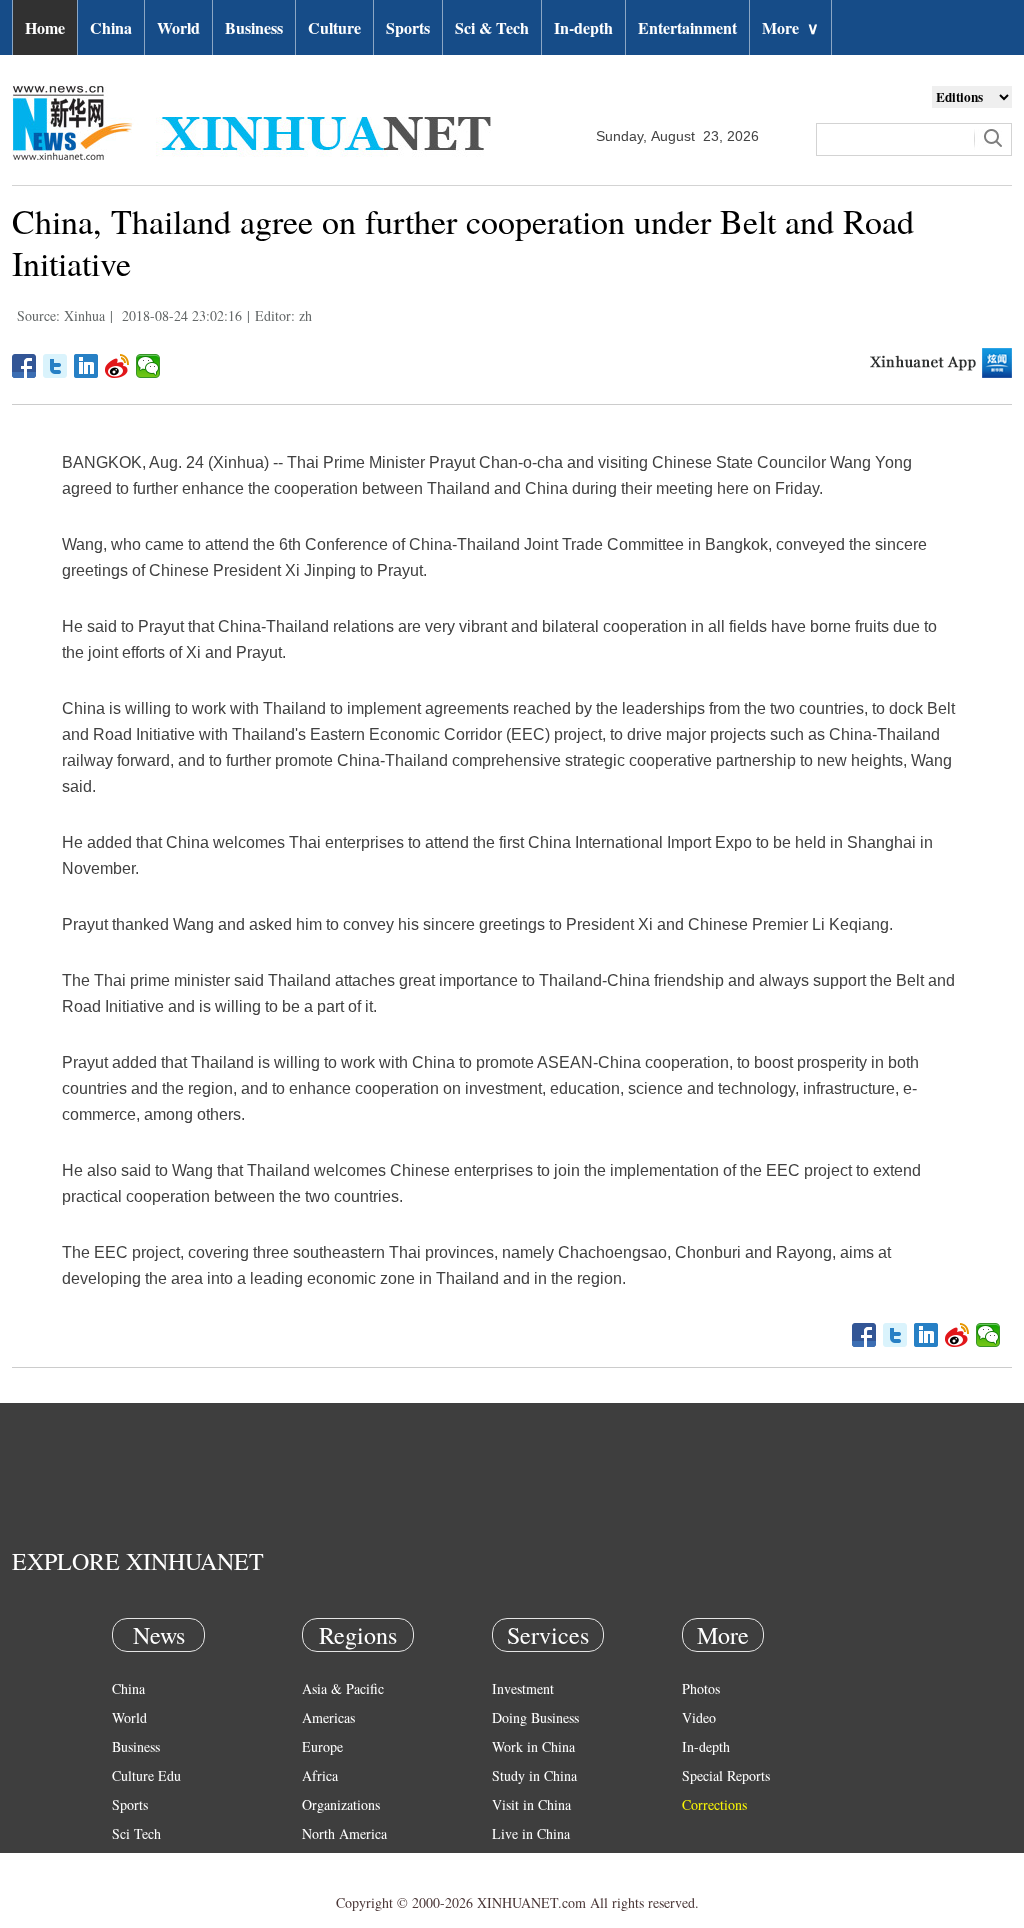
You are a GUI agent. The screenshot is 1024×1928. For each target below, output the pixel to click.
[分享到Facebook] (24, 366)
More (790, 27)
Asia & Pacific (343, 1688)
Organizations (341, 1804)
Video (699, 1717)
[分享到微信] (148, 366)
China (111, 27)
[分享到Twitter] (55, 366)
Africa (320, 1775)
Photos (701, 1688)
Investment (523, 1688)
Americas (328, 1717)
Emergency (524, 1862)
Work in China (533, 1746)
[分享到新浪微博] (117, 366)
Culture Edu (146, 1775)
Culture (334, 27)
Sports (408, 27)
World (178, 27)
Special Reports (726, 1775)
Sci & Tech (492, 27)
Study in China (534, 1775)
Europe (322, 1746)
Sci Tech (136, 1833)
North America (344, 1833)
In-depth (583, 27)
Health (130, 1862)
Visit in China (531, 1804)
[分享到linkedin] (86, 366)
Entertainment (687, 27)
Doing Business (535, 1717)
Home (45, 27)
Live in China (531, 1833)
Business (254, 27)
